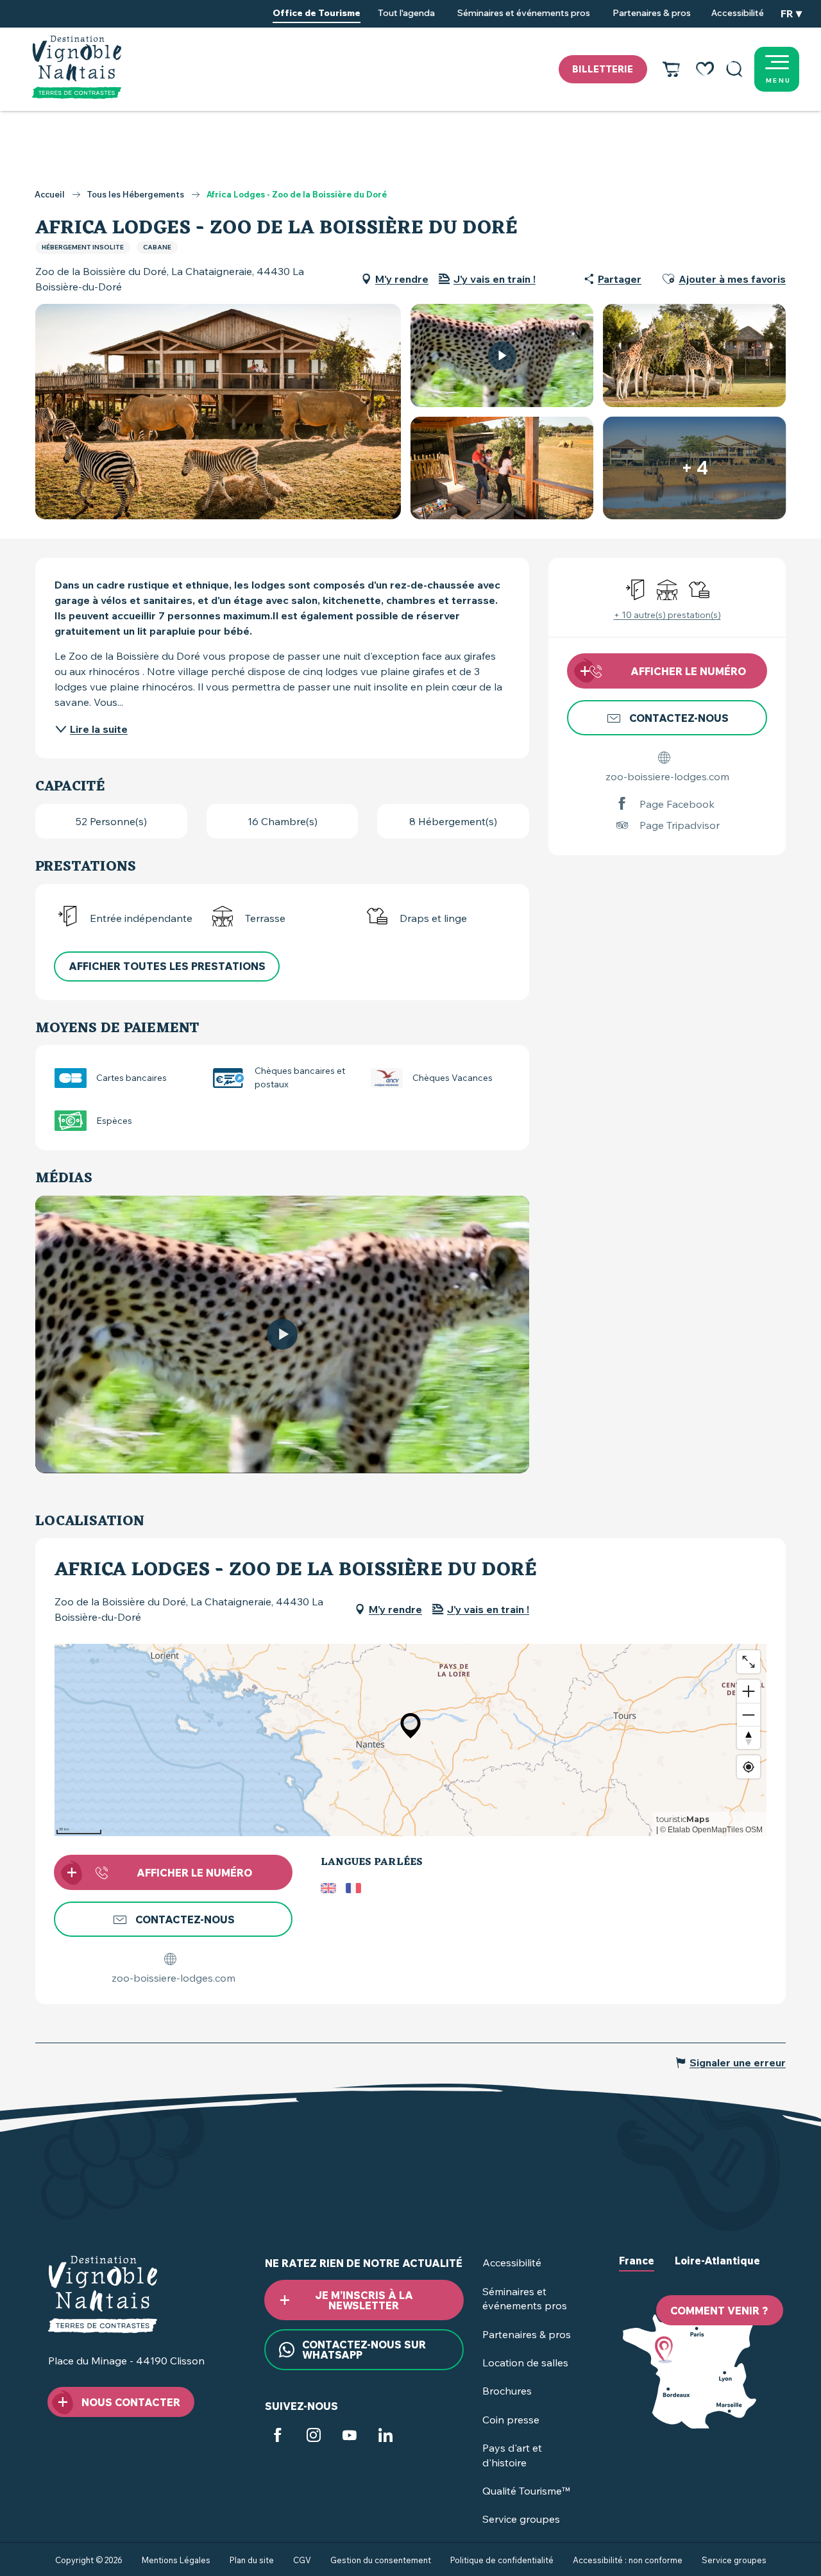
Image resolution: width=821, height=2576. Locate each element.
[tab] (637, 2271)
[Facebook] (278, 2437)
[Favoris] (705, 69)
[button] (734, 69)
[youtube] (282, 1334)
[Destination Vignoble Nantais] (77, 67)
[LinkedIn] (385, 2437)
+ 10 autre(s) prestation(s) (667, 615)
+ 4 (695, 468)
